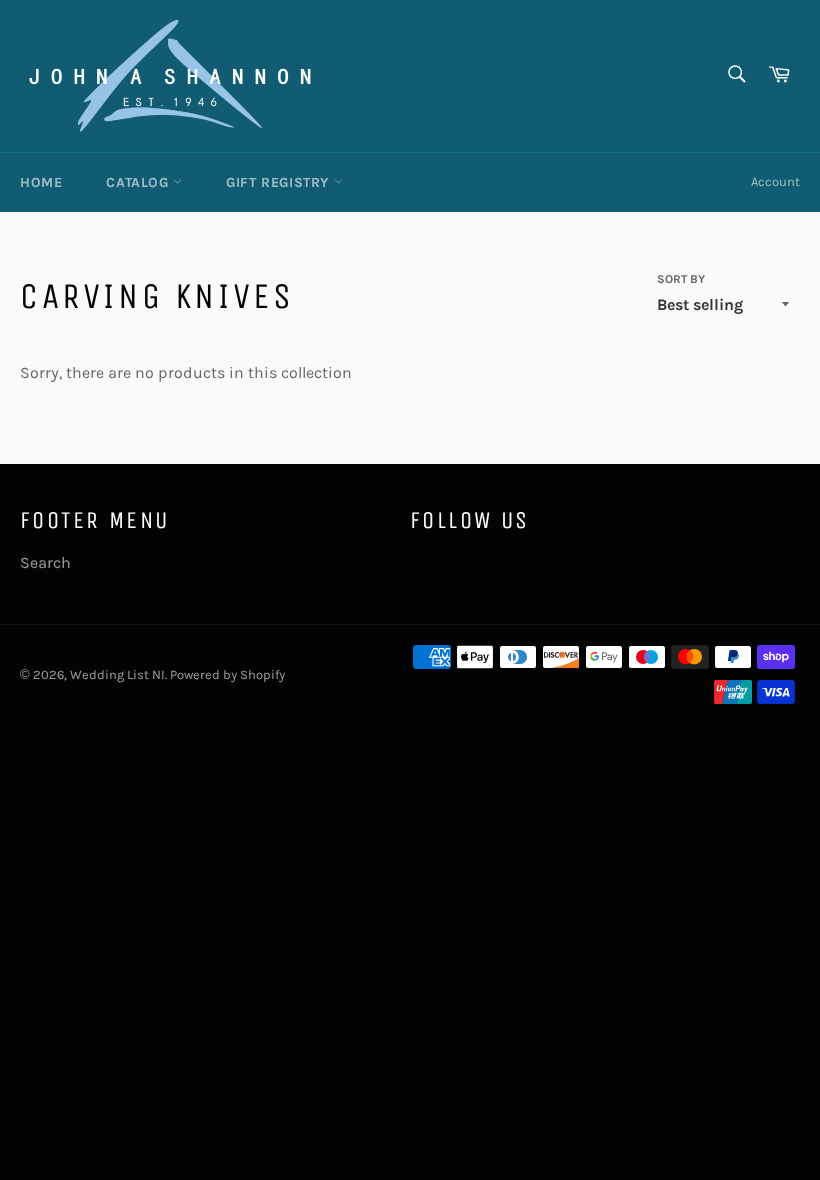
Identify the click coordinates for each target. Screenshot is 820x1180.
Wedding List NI (117, 674)
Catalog (139, 182)
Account (775, 181)
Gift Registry (279, 182)
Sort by (681, 279)
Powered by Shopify (227, 674)
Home (41, 182)
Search (45, 562)
